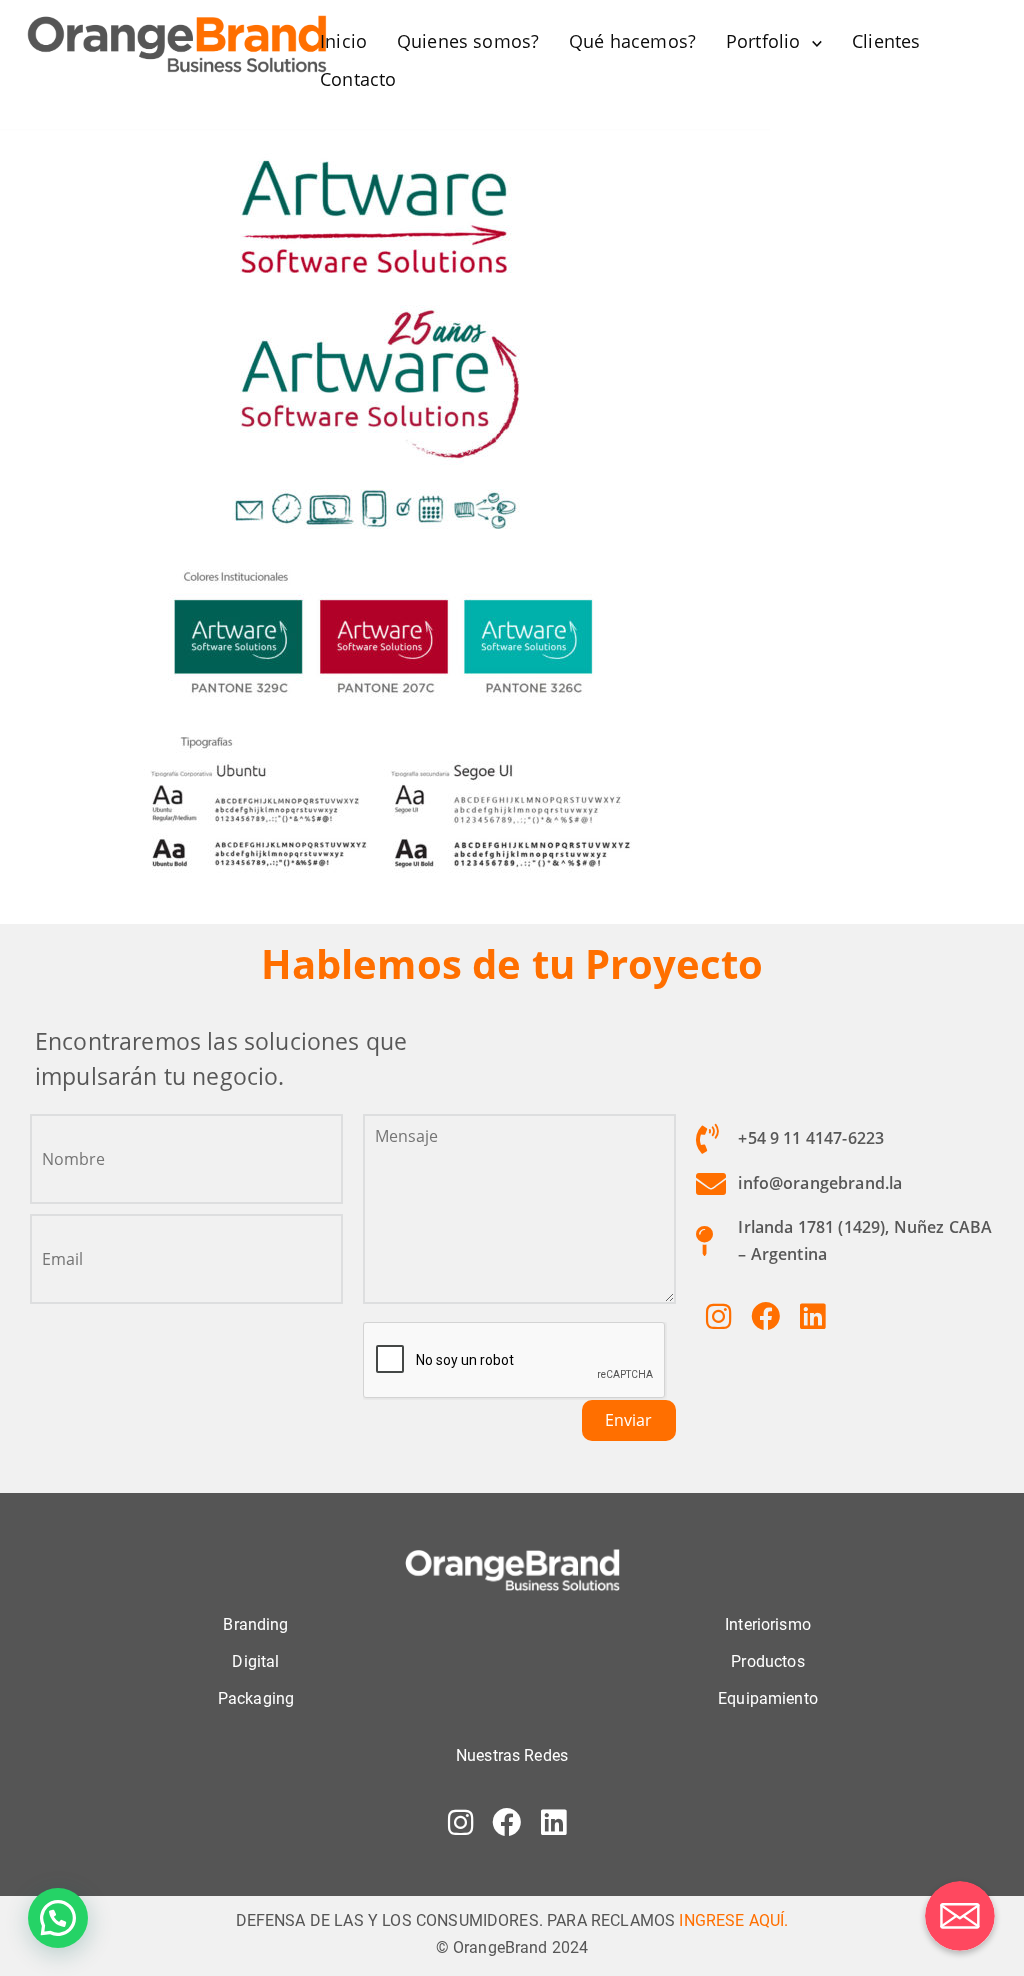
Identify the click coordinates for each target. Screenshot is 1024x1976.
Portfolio (763, 41)
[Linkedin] (812, 1316)
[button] (58, 1918)
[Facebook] (765, 1316)
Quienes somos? (468, 41)
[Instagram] (719, 1316)
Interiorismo (768, 1624)
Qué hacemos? (632, 41)
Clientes (886, 41)
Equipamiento (768, 1698)
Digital (255, 1661)
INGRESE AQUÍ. (733, 1920)
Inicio (343, 41)
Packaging (256, 1698)
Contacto (358, 79)
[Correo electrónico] (960, 1916)
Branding (255, 1624)
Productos (767, 1661)
